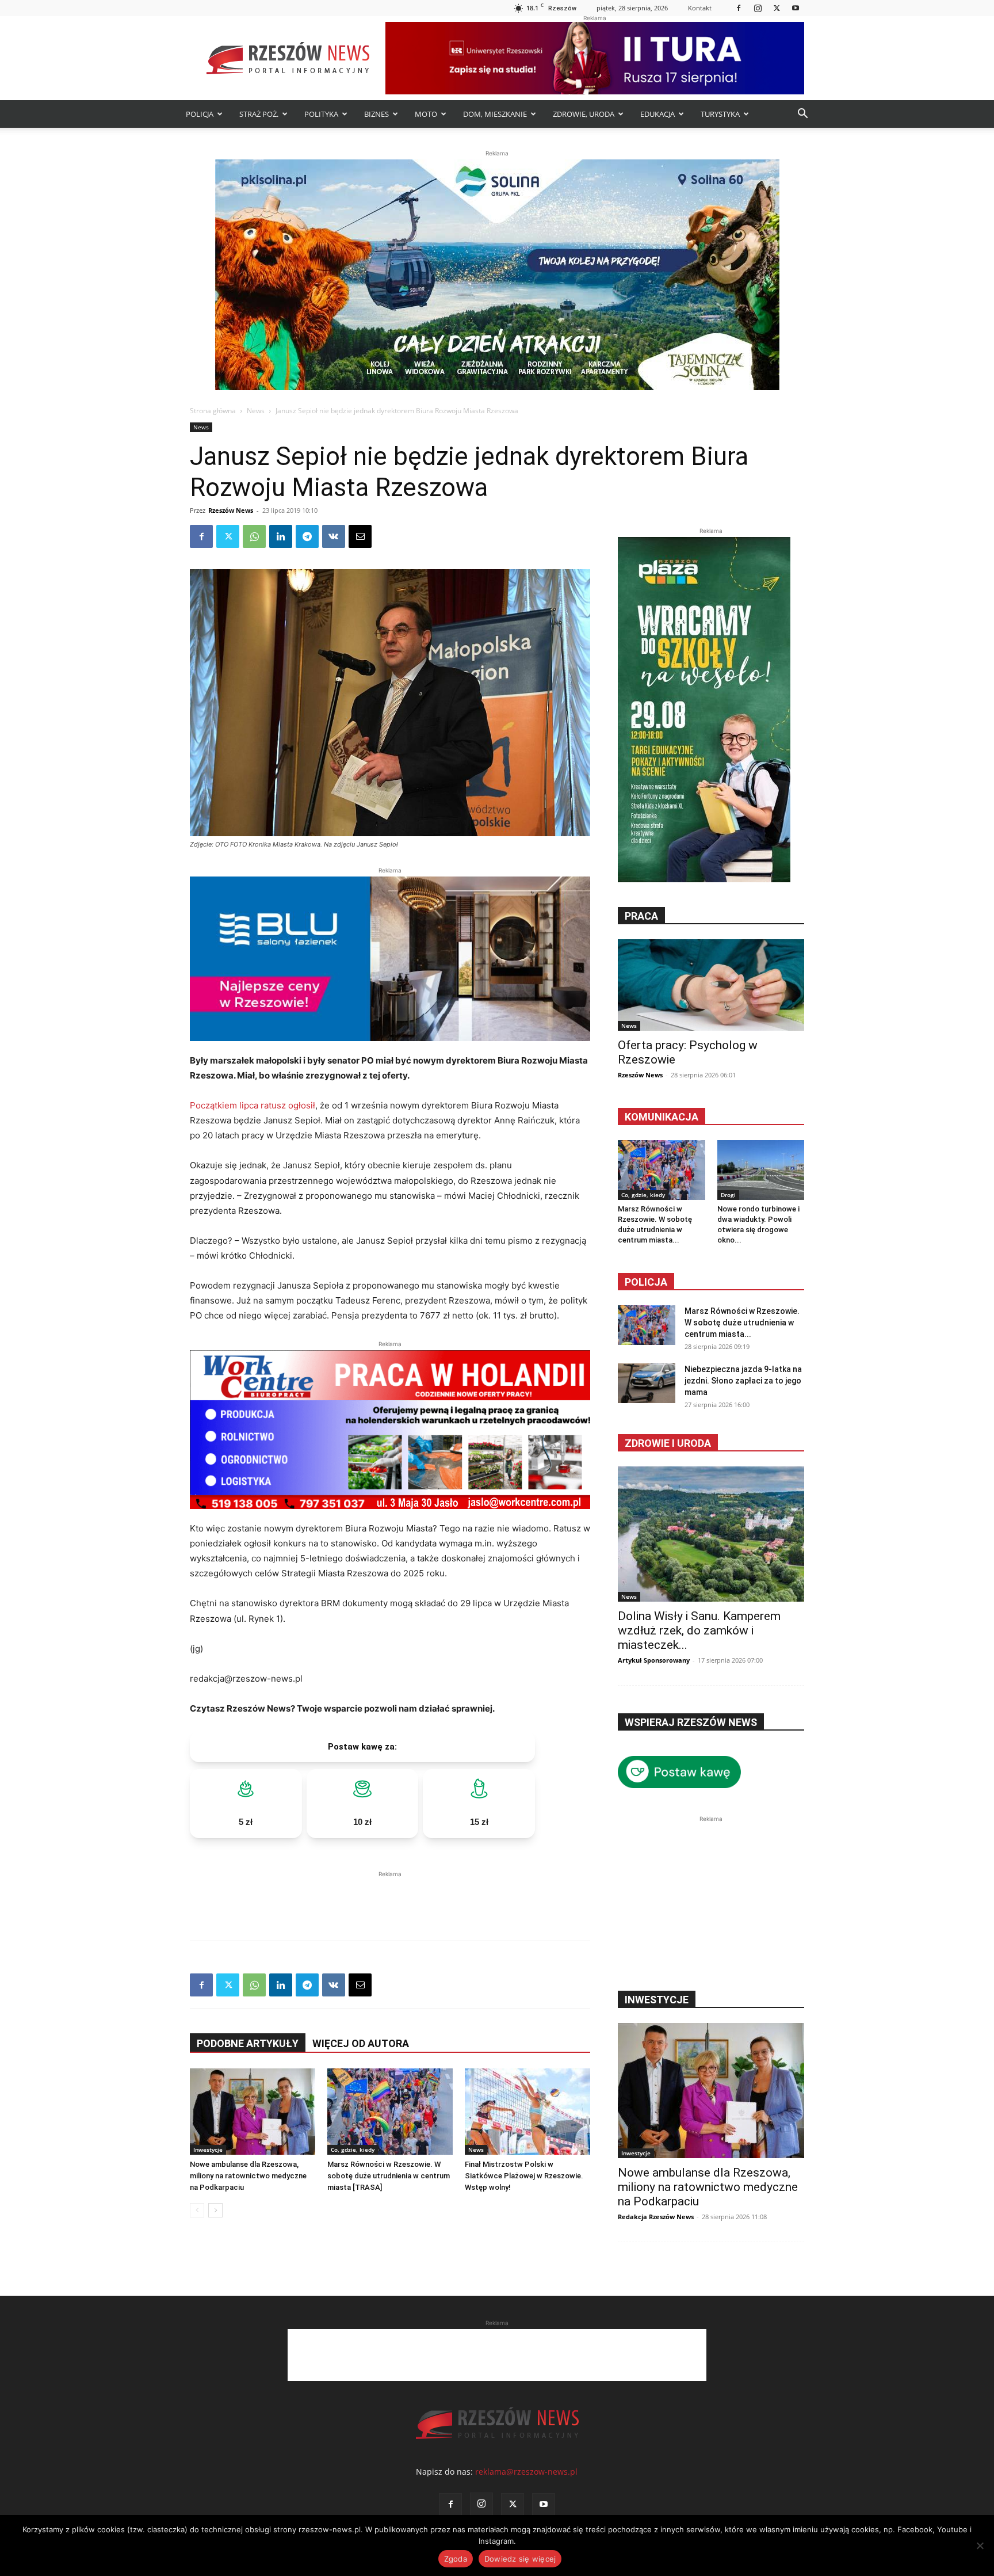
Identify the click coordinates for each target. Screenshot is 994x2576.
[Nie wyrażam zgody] (980, 2545)
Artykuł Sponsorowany (654, 1660)
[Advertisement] (390, 1897)
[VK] (334, 536)
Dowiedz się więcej (520, 2559)
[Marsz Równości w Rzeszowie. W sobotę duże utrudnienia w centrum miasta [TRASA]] (390, 2112)
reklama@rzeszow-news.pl (526, 2472)
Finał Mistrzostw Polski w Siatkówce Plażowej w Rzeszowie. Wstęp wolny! (524, 2176)
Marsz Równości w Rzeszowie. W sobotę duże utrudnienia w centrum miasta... (742, 1323)
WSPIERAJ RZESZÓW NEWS (691, 1722)
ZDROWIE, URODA (584, 114)
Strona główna (213, 411)
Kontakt (700, 8)
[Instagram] (758, 8)
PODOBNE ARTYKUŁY (248, 2043)
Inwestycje (208, 2150)
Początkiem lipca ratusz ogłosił (253, 1105)
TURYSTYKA (720, 114)
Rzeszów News (231, 510)
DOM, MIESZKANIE (495, 114)
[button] (802, 115)
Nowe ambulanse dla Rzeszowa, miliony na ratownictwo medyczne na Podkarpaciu (248, 2176)
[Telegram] (307, 536)
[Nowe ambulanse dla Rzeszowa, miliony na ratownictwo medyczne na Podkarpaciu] (253, 2112)
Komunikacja (662, 1117)
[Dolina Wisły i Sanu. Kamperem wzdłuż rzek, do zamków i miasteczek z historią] (711, 1534)
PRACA (641, 916)
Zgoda (456, 2559)
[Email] (360, 536)
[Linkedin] (281, 536)
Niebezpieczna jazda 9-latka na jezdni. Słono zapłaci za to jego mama (743, 1381)
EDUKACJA (657, 114)
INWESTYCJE (657, 2000)
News (256, 411)
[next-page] (215, 2210)
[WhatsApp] (254, 536)
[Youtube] (796, 8)
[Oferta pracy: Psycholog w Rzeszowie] (711, 985)
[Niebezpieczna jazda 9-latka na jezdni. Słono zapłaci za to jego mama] (647, 1383)
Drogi (728, 1195)
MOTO (426, 114)
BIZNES (376, 114)
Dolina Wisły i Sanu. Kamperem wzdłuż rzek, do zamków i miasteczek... (699, 1630)
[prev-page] (197, 2210)
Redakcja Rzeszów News (656, 2217)
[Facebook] (739, 8)
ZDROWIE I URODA (668, 1443)
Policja (646, 1282)
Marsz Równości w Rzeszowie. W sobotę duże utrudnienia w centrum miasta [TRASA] (389, 2176)
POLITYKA (321, 114)
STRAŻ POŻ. (259, 114)
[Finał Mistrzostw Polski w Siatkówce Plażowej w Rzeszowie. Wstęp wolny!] (527, 2112)
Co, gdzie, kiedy (353, 2150)
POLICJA (200, 114)
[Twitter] (777, 8)
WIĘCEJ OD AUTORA (361, 2043)
